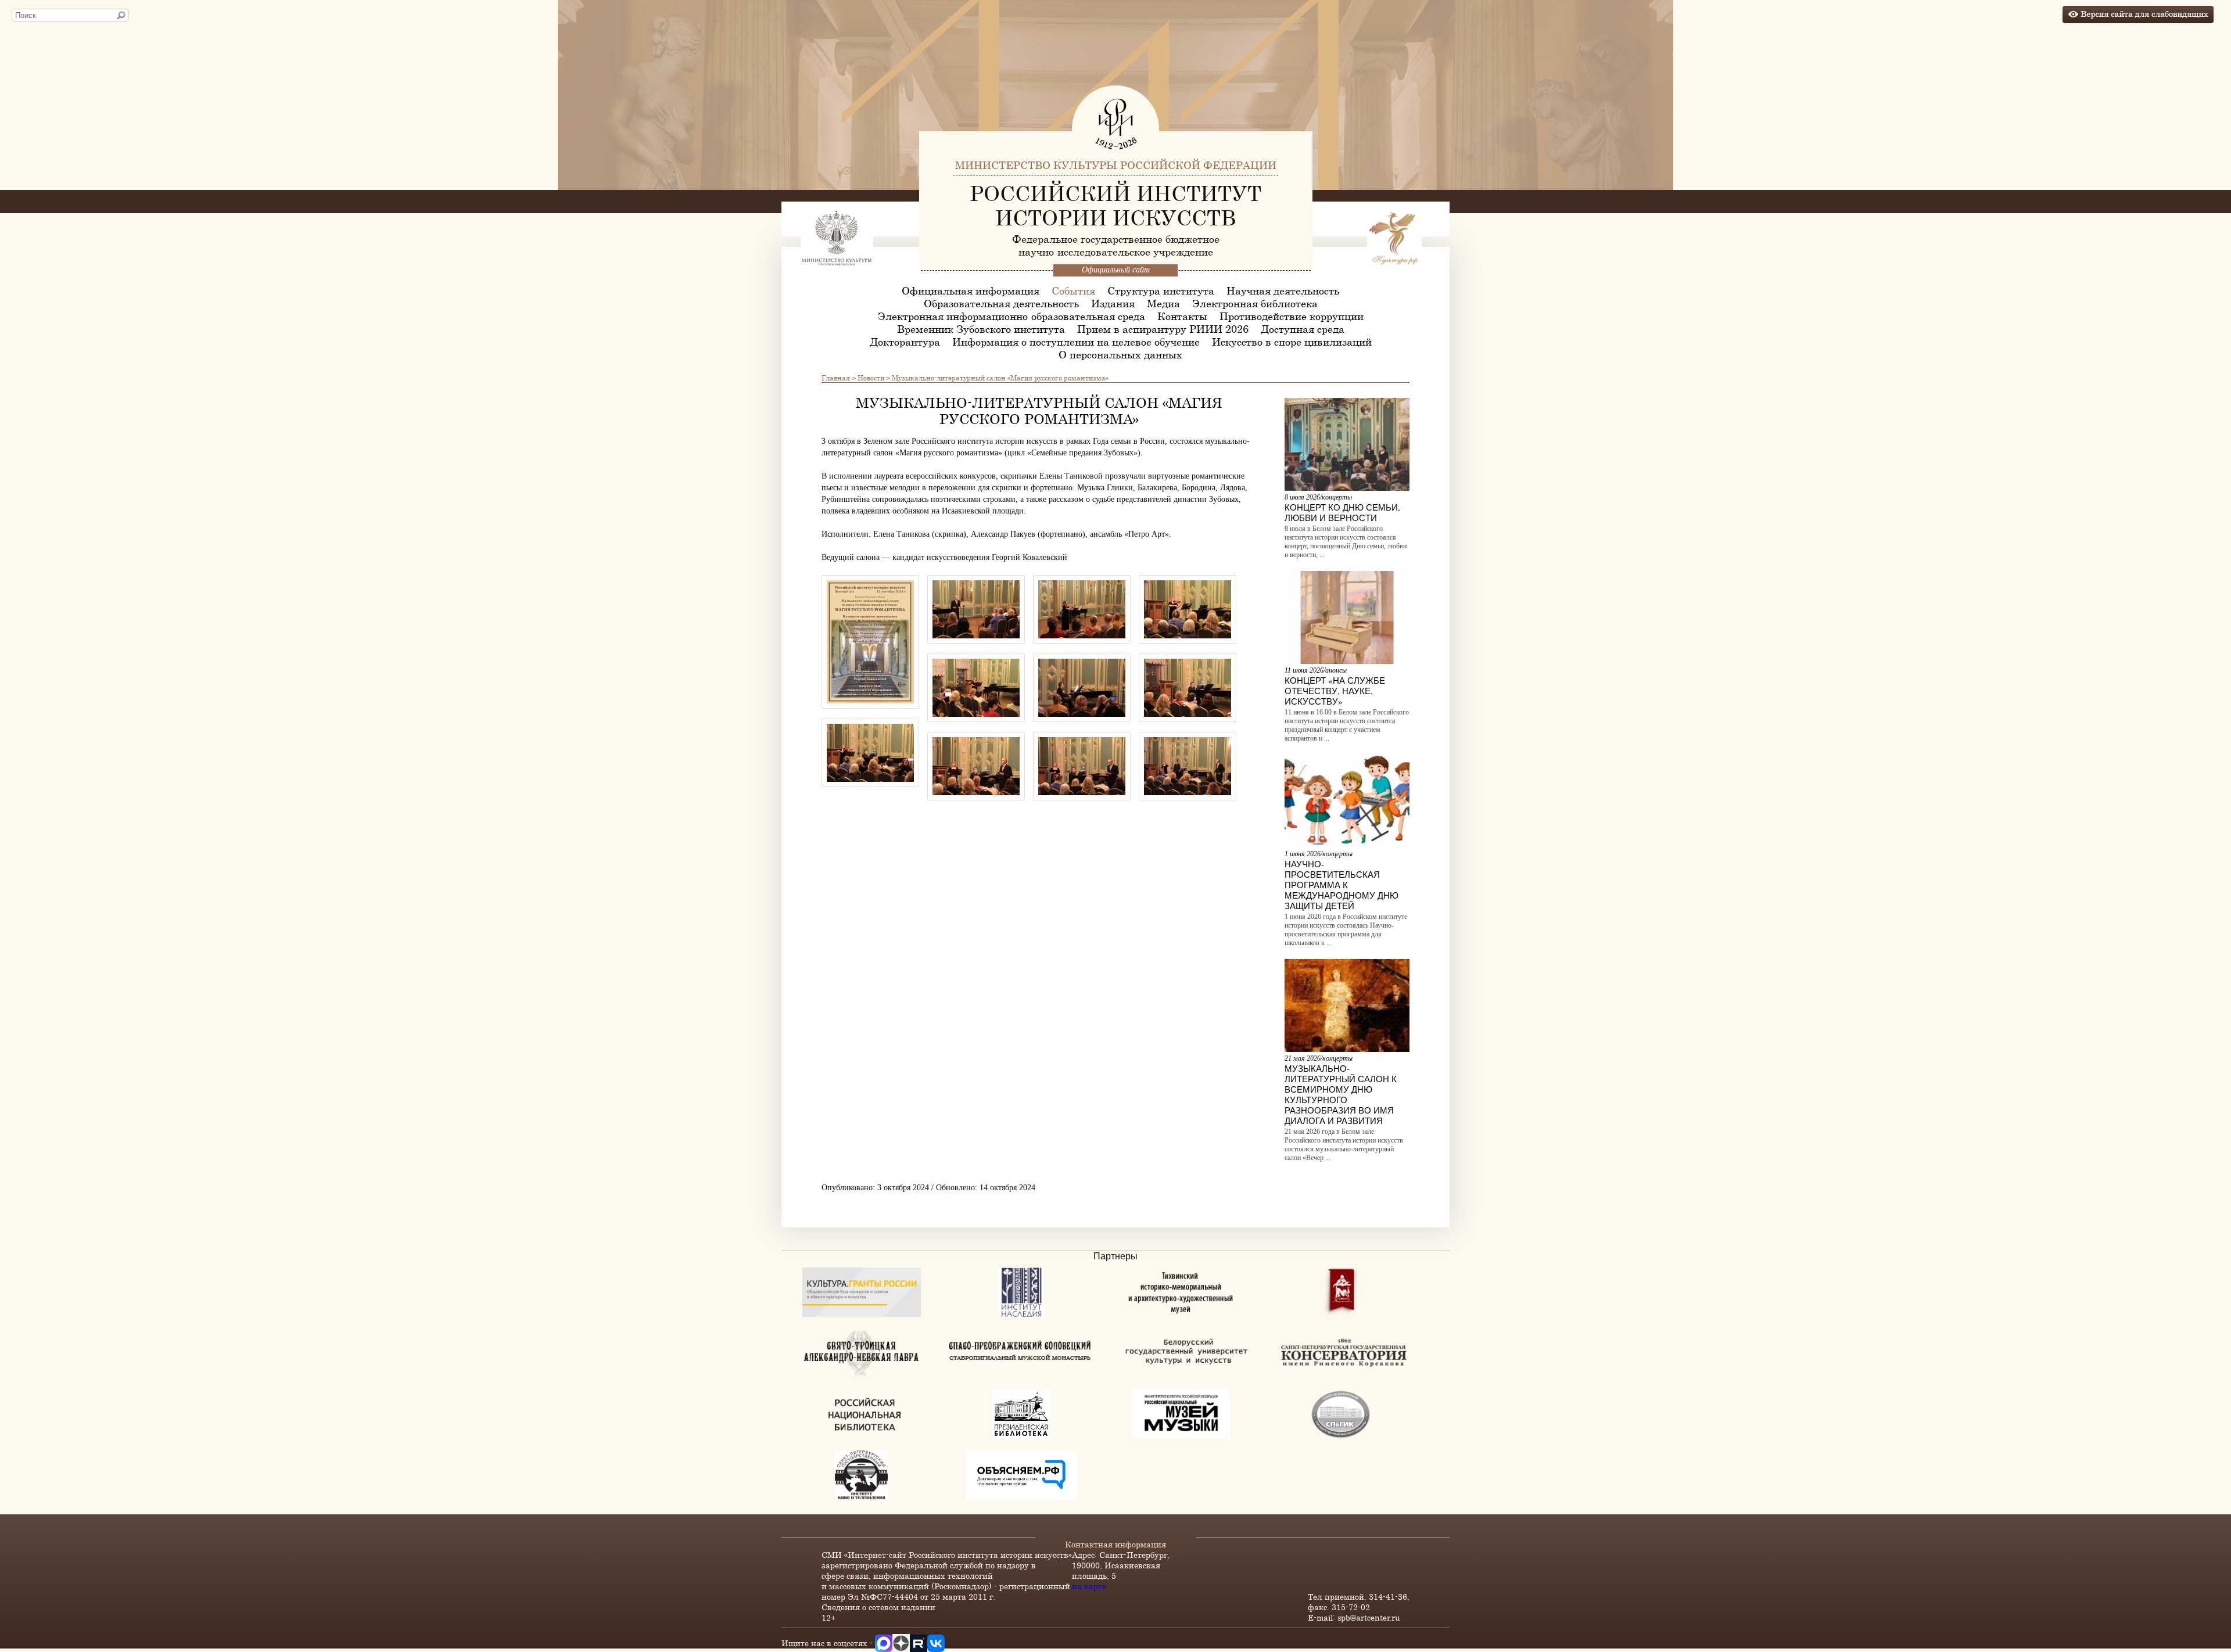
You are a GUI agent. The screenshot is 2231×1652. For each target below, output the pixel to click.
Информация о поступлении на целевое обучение (1076, 342)
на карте (1089, 1586)
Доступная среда (1303, 329)
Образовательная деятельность (1001, 303)
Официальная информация (971, 290)
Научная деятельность (1283, 290)
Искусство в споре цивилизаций (1292, 342)
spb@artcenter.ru (1369, 1617)
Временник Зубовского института (981, 329)
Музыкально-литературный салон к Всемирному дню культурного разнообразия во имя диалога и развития (1341, 1094)
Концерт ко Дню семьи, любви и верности (1342, 512)
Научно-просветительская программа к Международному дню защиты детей (1342, 885)
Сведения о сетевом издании (878, 1607)
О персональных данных (1120, 354)
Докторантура (905, 342)
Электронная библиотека (1255, 303)
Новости (871, 378)
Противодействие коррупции (1292, 316)
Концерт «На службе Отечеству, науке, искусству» (1335, 691)
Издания (1113, 303)
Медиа (1163, 303)
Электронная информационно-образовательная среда (1012, 316)
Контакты (1182, 316)
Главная (836, 378)
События (1073, 290)
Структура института (1161, 290)
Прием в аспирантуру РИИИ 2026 (1163, 329)
